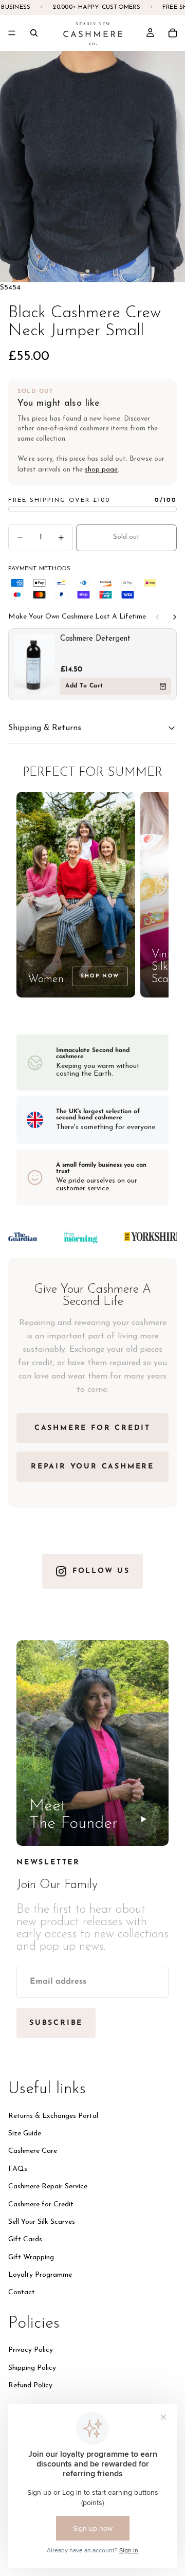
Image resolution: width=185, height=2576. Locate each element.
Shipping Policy (32, 2368)
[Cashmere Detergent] (34, 664)
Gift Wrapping (31, 2257)
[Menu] (12, 33)
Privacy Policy (31, 2350)
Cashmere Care (33, 2151)
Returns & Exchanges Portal (53, 2116)
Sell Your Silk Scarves (42, 2222)
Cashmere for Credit (41, 2204)
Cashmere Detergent (95, 639)
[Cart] (173, 33)
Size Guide (25, 2134)
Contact (22, 2292)
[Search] (34, 33)
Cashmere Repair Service (48, 2187)
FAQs (18, 2169)
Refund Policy (30, 2385)
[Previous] (157, 617)
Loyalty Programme (40, 2275)
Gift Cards (25, 2239)
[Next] (175, 617)
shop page (101, 470)
